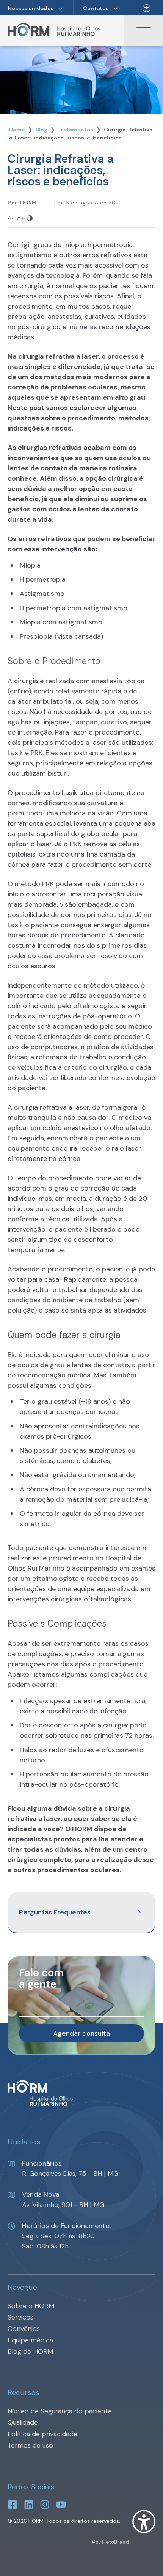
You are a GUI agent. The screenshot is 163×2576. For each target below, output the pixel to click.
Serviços (20, 2317)
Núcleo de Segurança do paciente (60, 2411)
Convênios (24, 2329)
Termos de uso (30, 2445)
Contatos (96, 8)
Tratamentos (76, 130)
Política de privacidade (42, 2434)
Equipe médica (30, 2340)
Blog (42, 130)
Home (17, 130)
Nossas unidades (31, 8)
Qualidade (23, 2422)
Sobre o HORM (31, 2306)
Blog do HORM (30, 2351)
